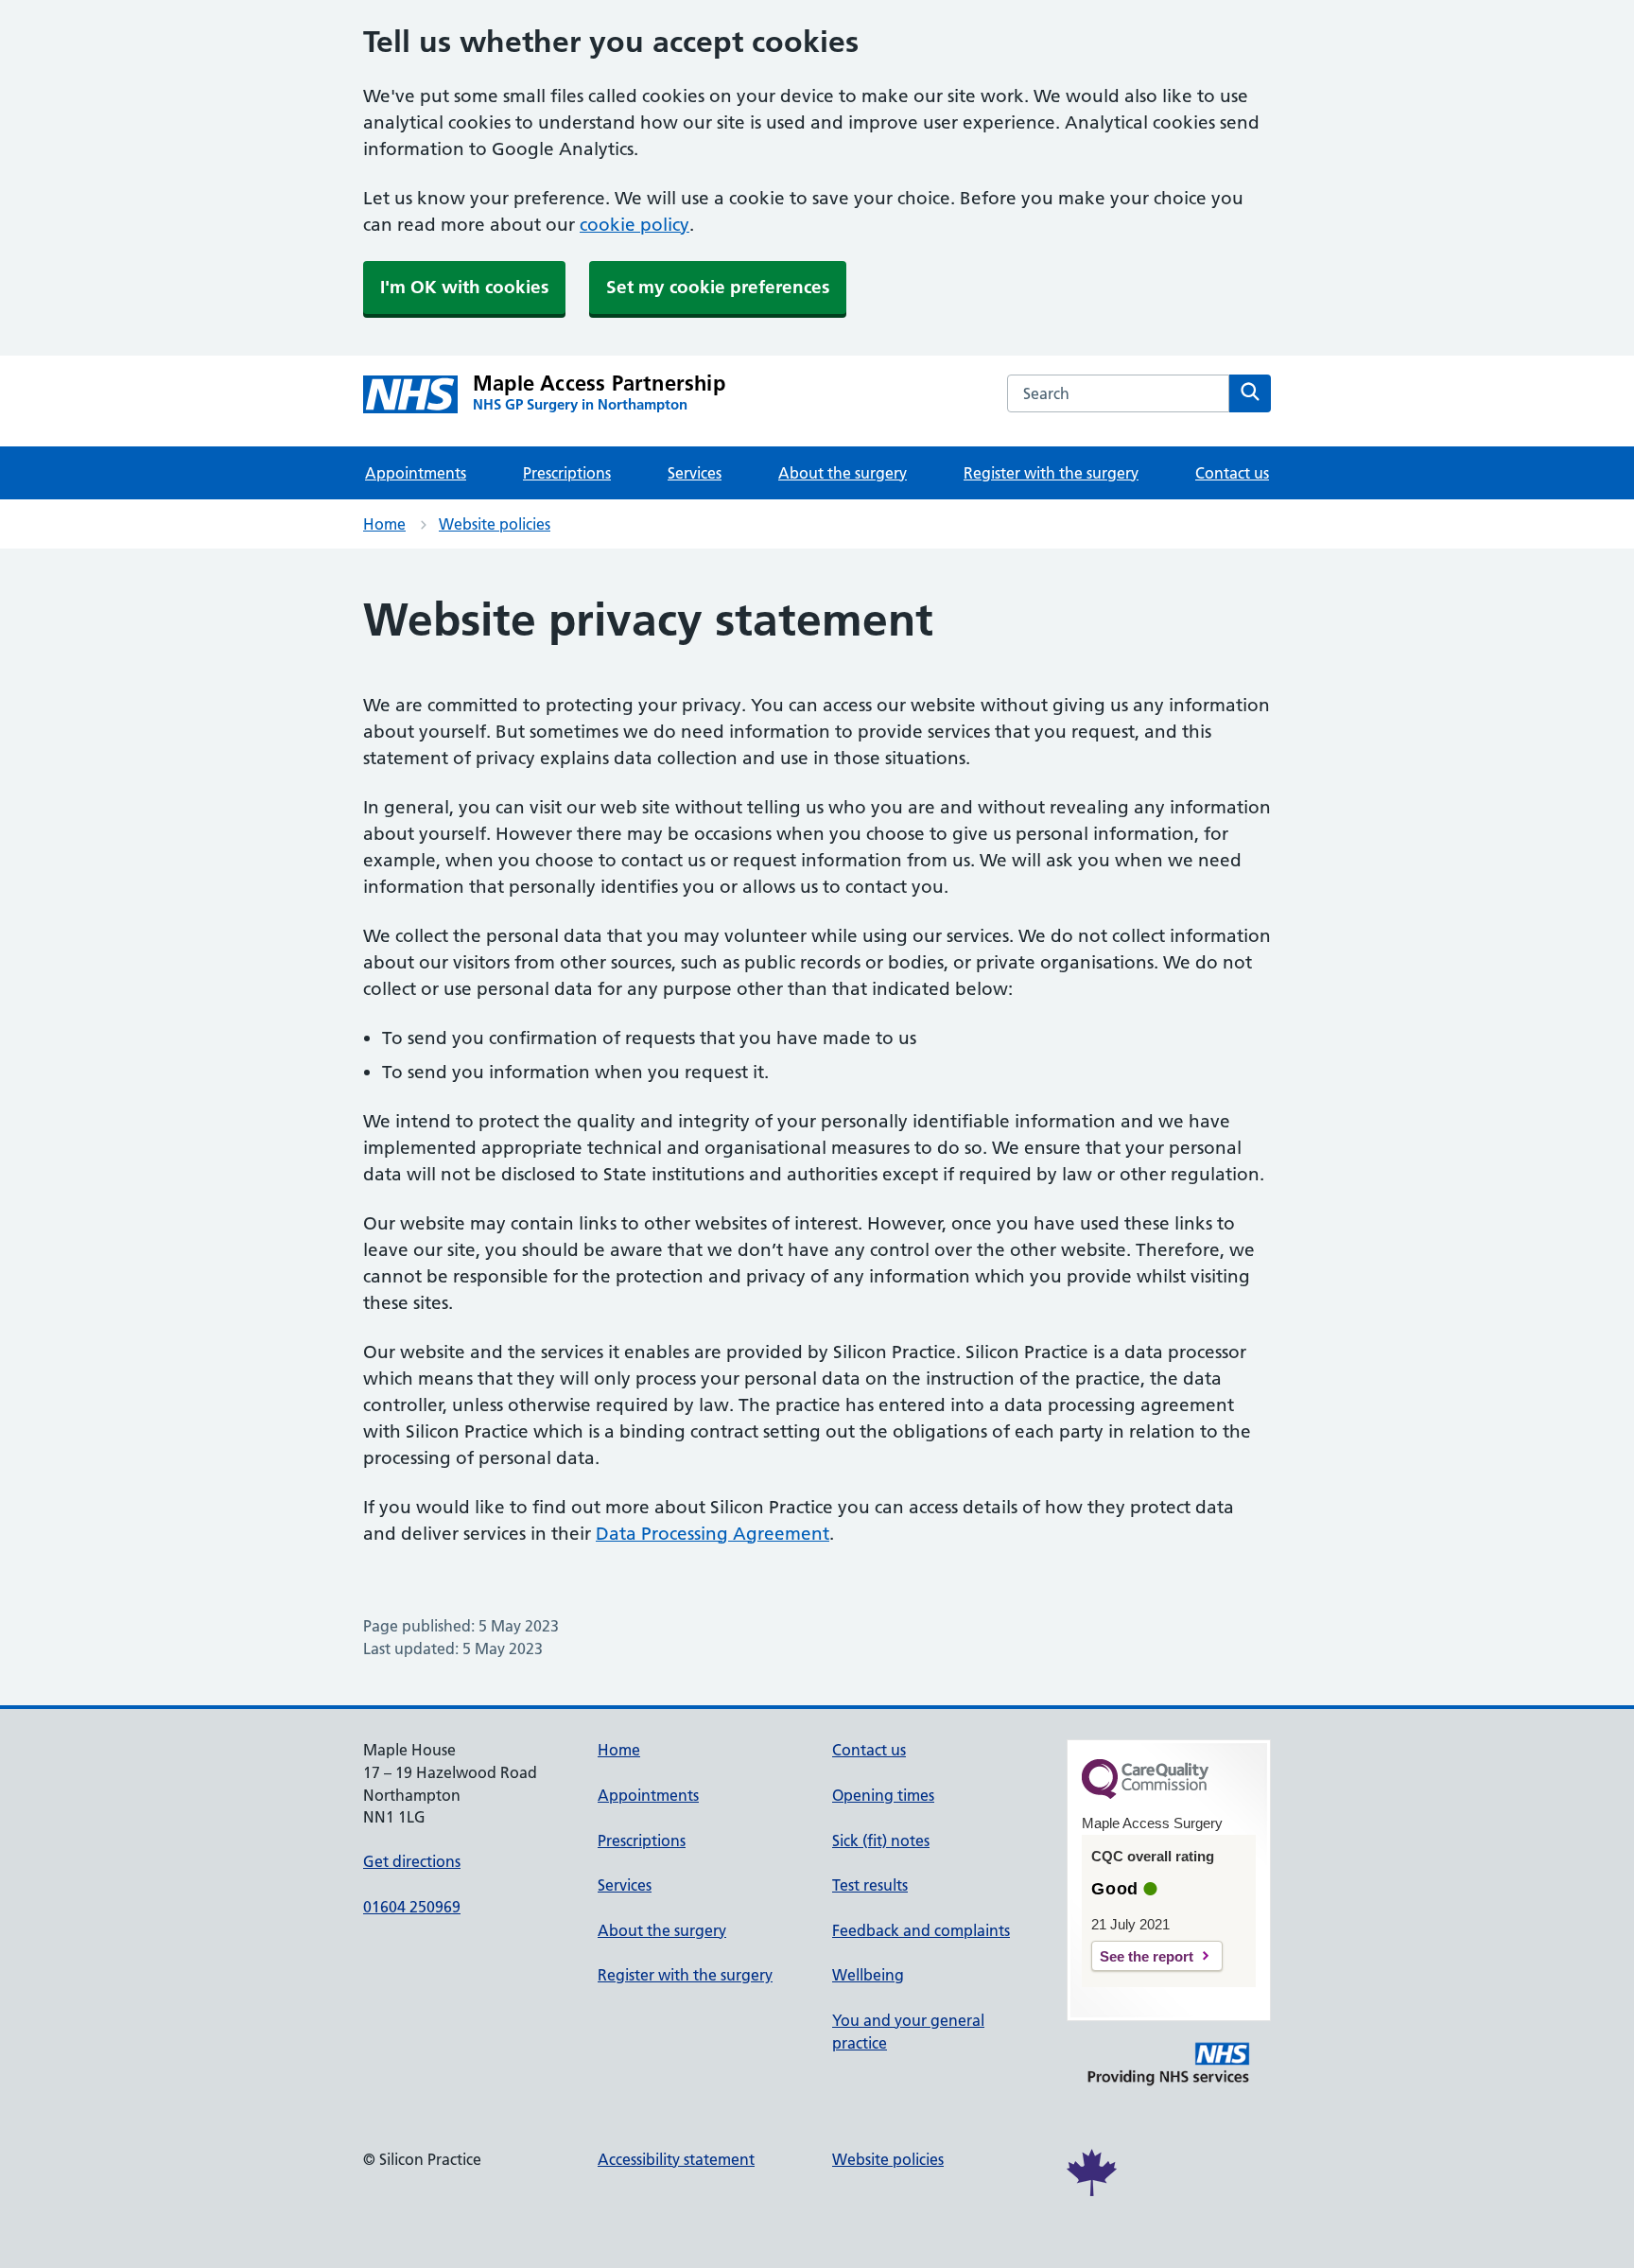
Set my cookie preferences (718, 287)
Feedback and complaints (921, 1930)
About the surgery (843, 473)
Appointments (416, 473)
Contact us (1232, 473)
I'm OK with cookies (464, 287)
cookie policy (634, 225)
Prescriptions (567, 473)
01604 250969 (412, 1907)
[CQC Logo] (1145, 1794)
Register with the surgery (1051, 473)
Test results (870, 1885)
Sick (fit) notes (881, 1841)
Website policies (495, 524)
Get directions (412, 1861)
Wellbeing (868, 1975)
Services (695, 473)
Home (384, 524)
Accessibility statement (676, 2159)
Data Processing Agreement (713, 1534)
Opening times (883, 1795)
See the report (1147, 1956)
